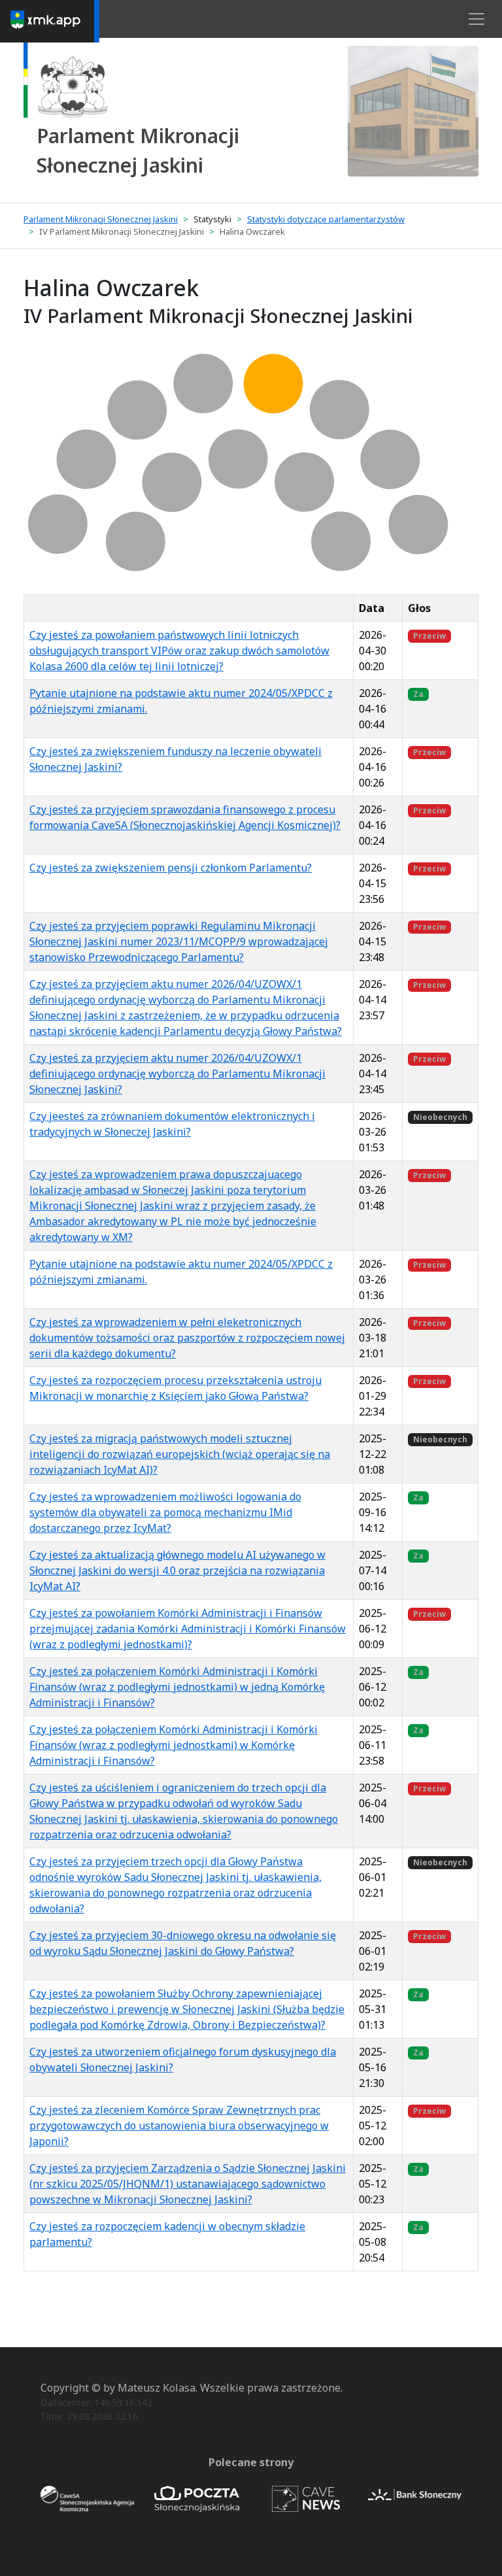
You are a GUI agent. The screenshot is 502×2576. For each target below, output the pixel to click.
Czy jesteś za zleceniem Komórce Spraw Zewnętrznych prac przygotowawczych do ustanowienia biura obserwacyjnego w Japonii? (179, 2126)
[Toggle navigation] (477, 19)
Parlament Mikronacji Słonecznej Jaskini (101, 219)
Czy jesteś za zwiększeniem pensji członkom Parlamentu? (171, 868)
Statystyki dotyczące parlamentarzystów (326, 219)
